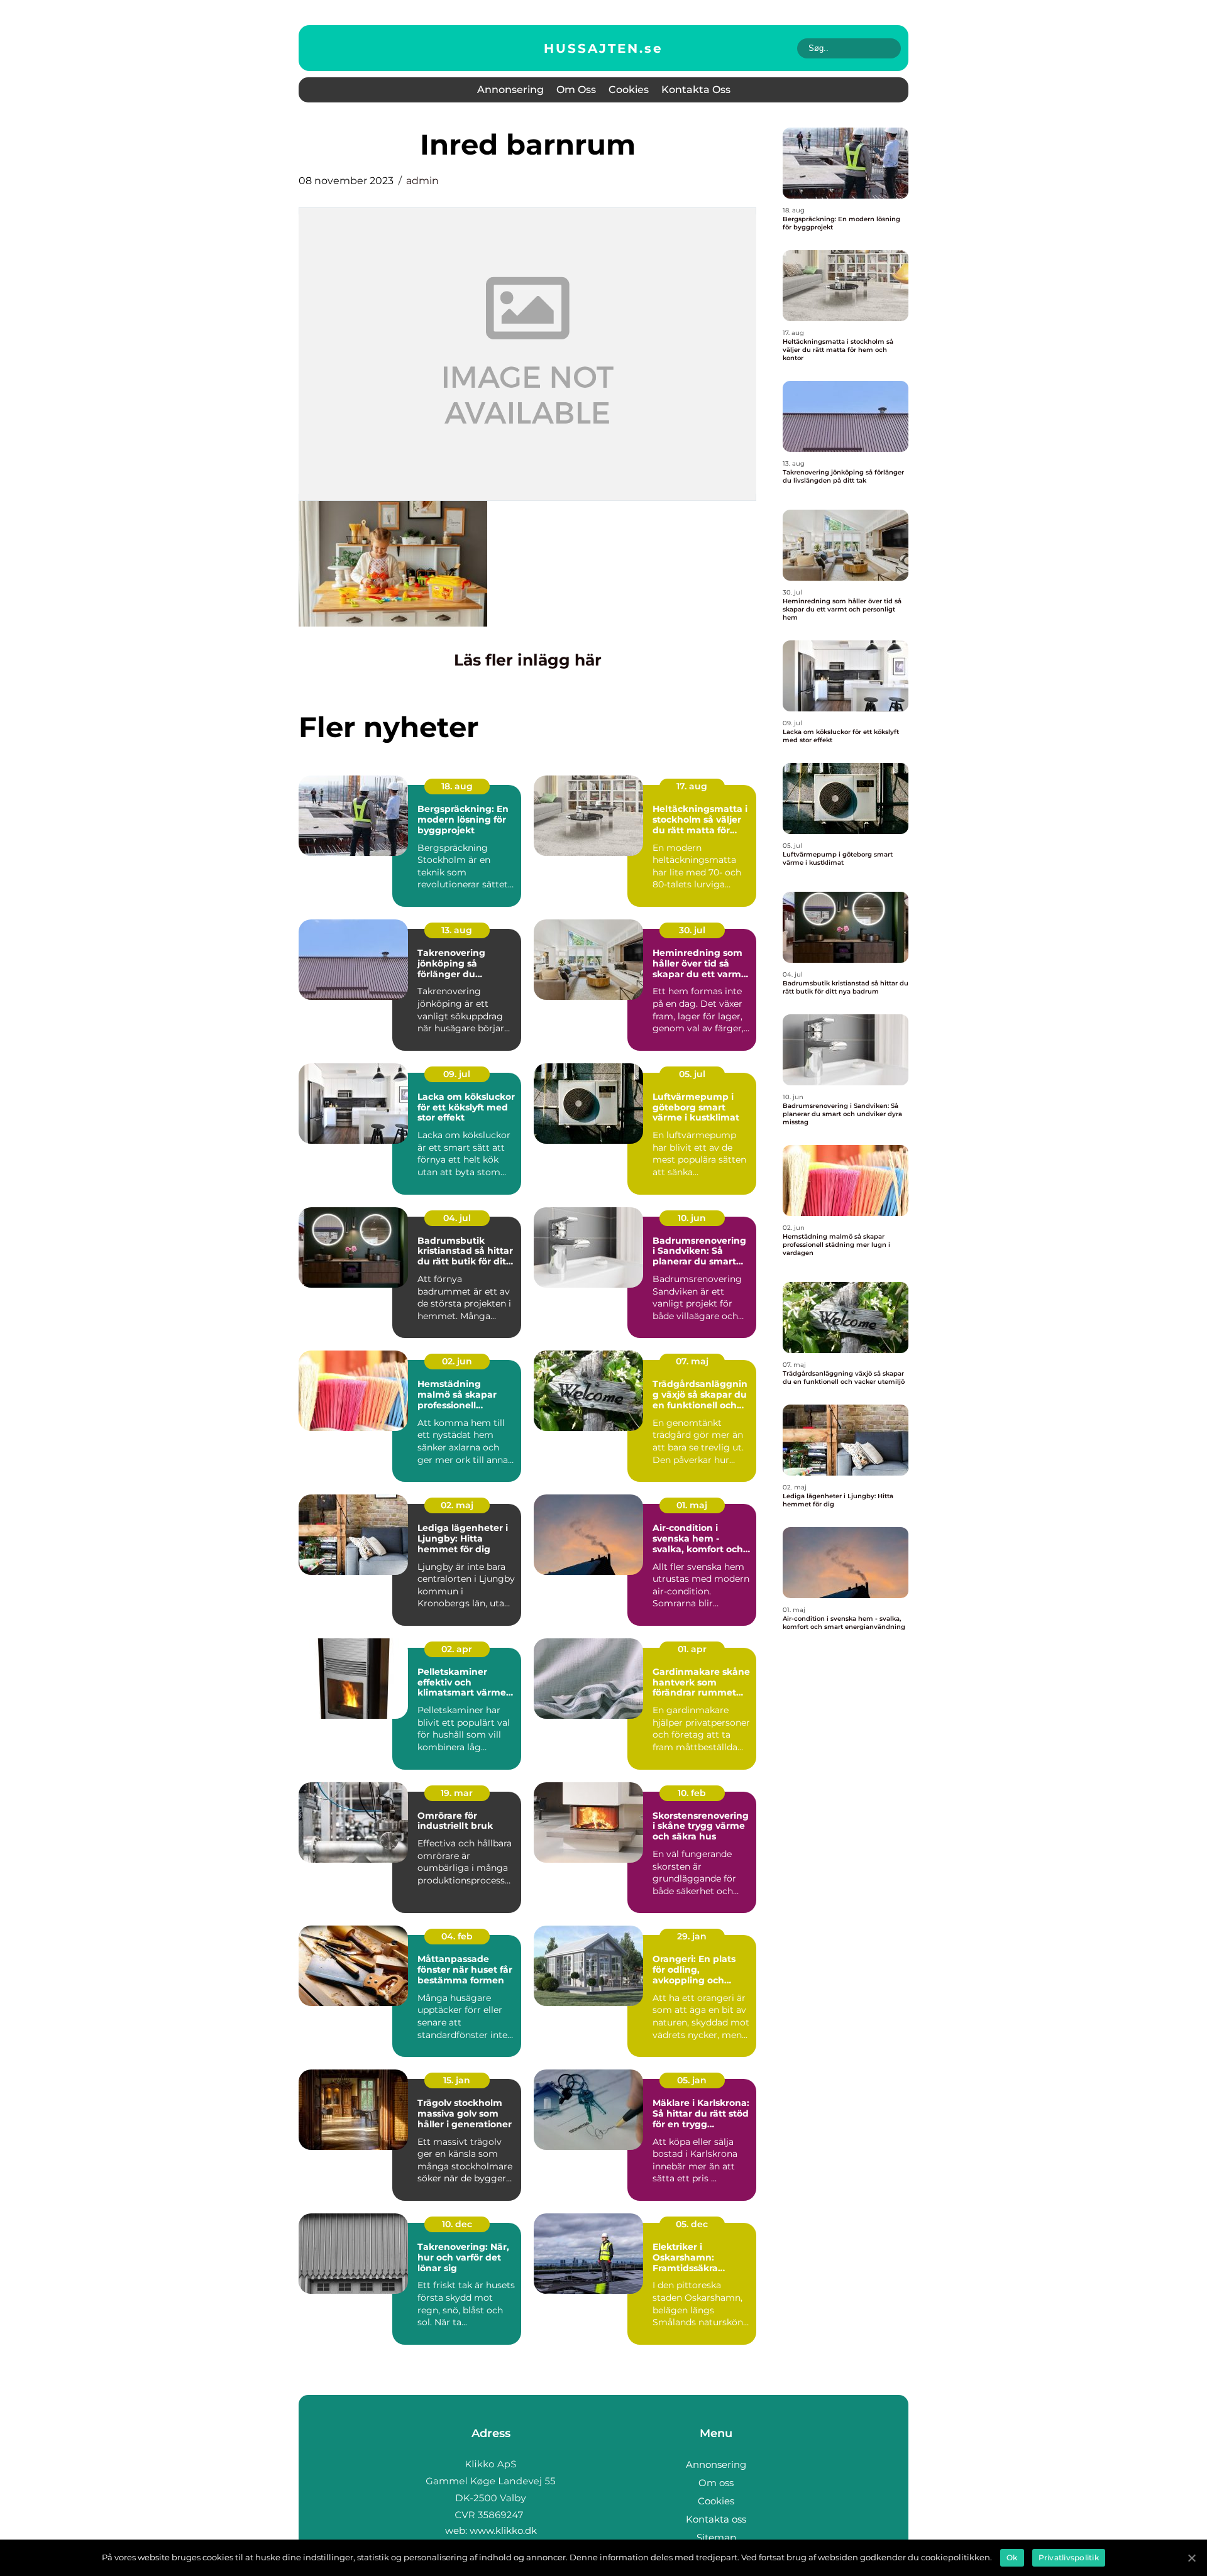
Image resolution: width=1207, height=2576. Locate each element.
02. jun (457, 1361)
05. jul (692, 1074)
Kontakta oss (696, 90)
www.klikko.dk (503, 2530)
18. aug (457, 786)
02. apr (457, 1649)
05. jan (692, 2080)
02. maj (457, 1505)
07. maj (692, 1361)
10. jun (692, 1218)
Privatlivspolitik (1069, 2557)
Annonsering (510, 90)
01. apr (692, 1649)
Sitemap (716, 2537)
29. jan (692, 1936)
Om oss (576, 90)
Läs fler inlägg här (528, 660)
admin (422, 181)
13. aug (457, 930)
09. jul (457, 1074)
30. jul (692, 930)
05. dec (692, 2224)
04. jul (457, 1218)
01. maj (692, 1505)
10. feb (692, 1793)
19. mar (457, 1793)
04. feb (457, 1936)
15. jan (457, 2080)
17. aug (692, 786)
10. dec (457, 2224)
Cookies (629, 90)
